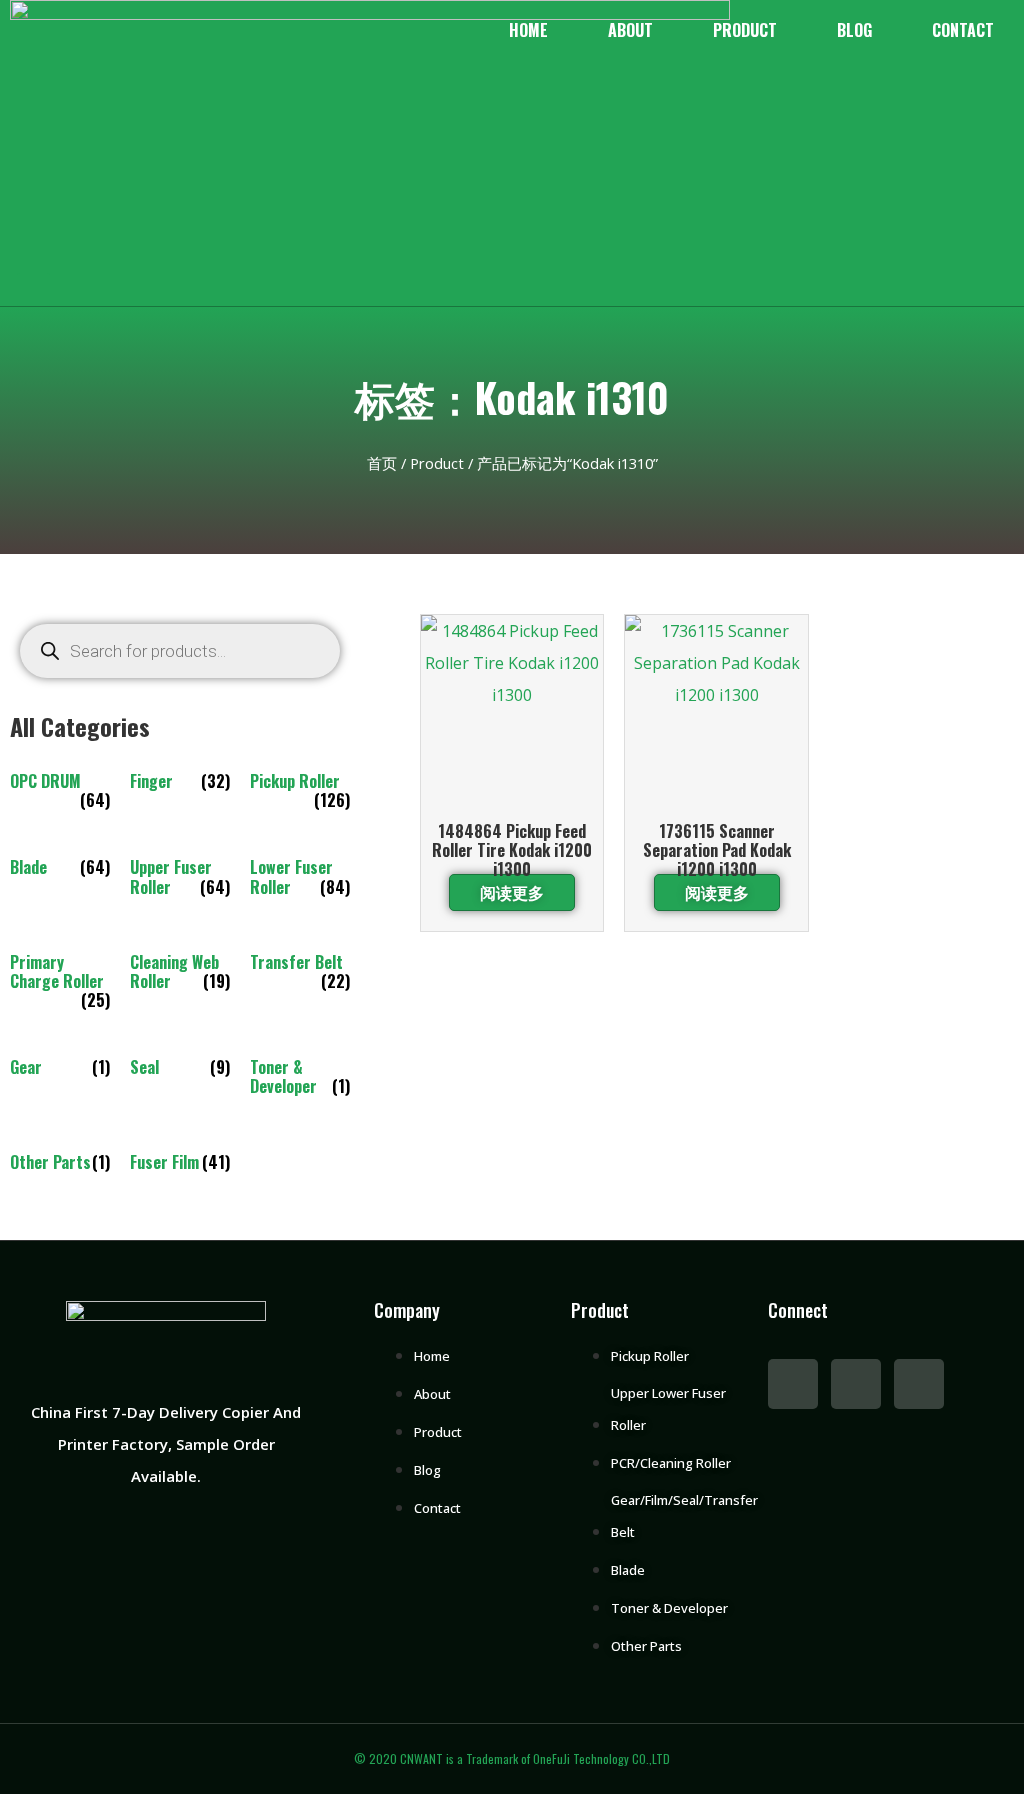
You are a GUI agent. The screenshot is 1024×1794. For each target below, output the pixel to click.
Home (528, 30)
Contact (963, 30)
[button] (33, 289)
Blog (854, 30)
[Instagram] (919, 1384)
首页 (382, 463)
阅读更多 (512, 892)
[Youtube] (856, 1384)
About (630, 30)
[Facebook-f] (793, 1384)
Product (745, 30)
